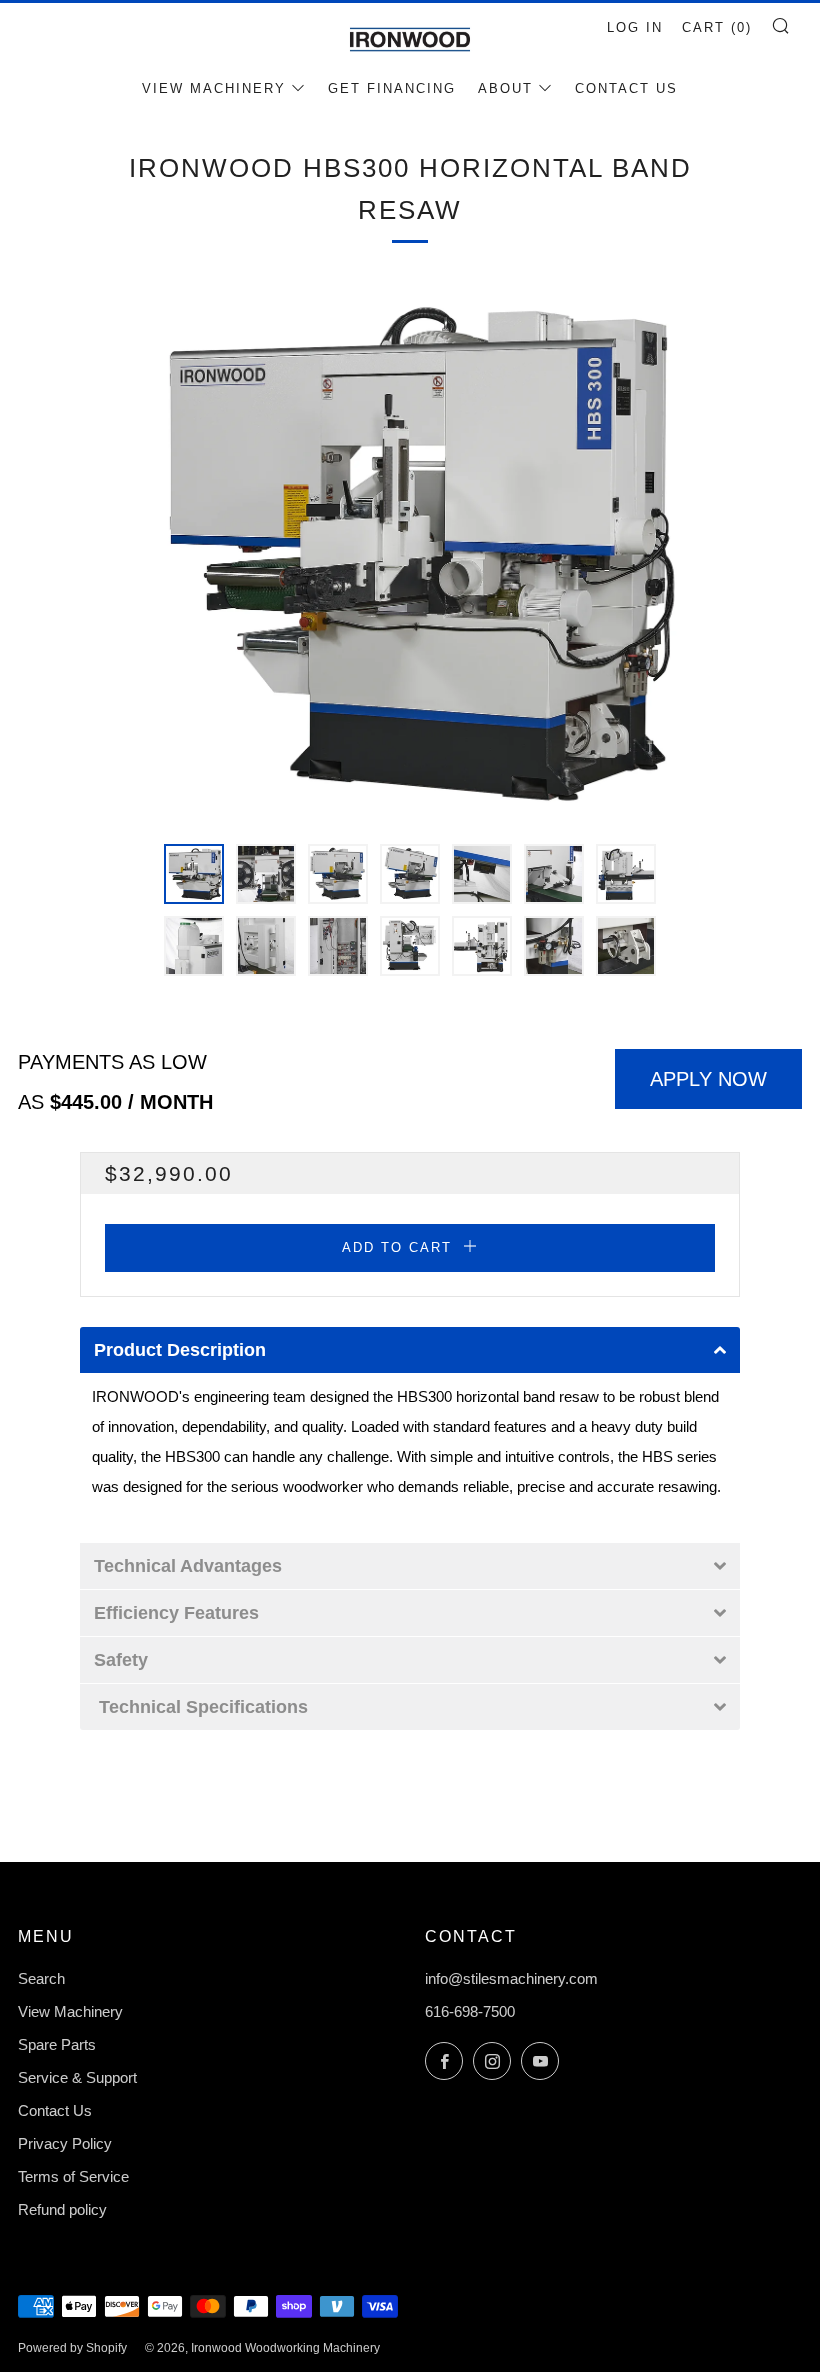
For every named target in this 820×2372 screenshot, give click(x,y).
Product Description (180, 1350)
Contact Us (626, 88)
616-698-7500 (470, 2011)
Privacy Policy (65, 2143)
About (505, 88)
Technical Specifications (203, 1707)
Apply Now (708, 1079)
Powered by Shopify (72, 2348)
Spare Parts (57, 2044)
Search (41, 1978)
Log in (635, 27)
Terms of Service (73, 2176)
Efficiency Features (176, 1613)
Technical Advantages (188, 1566)
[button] (194, 874)
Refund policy (62, 2209)
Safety (121, 1660)
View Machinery (214, 88)
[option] (410, 552)
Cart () (717, 27)
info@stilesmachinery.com (511, 1978)
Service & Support (77, 2077)
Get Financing (392, 88)
